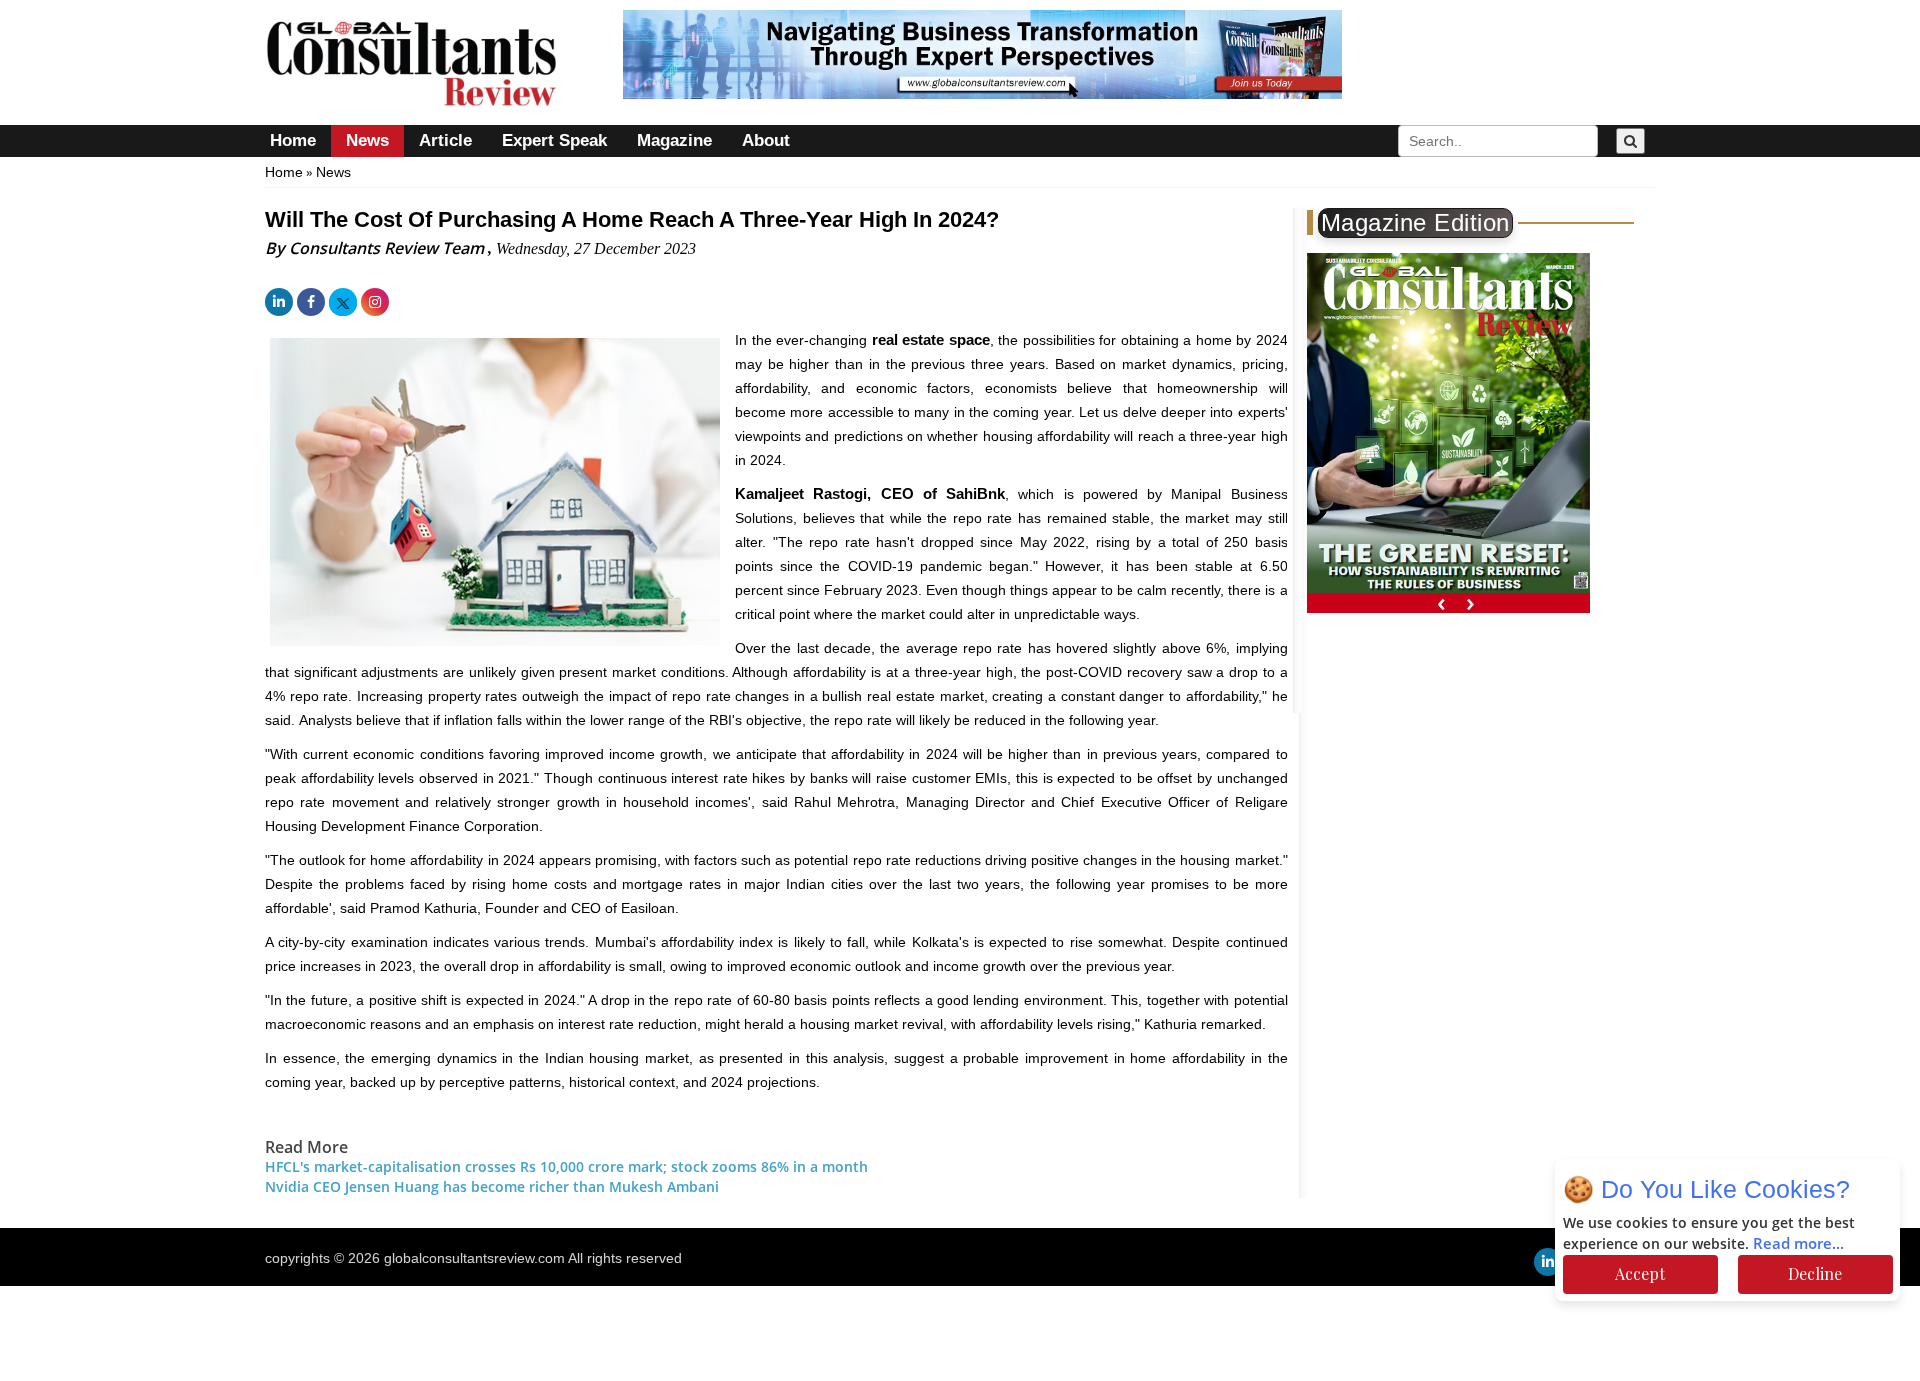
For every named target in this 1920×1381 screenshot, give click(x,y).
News (367, 140)
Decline (1815, 1273)
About (766, 140)
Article (445, 140)
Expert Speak (554, 140)
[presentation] (1441, 602)
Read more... (1798, 1244)
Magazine (674, 140)
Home (293, 140)
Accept (1640, 1273)
